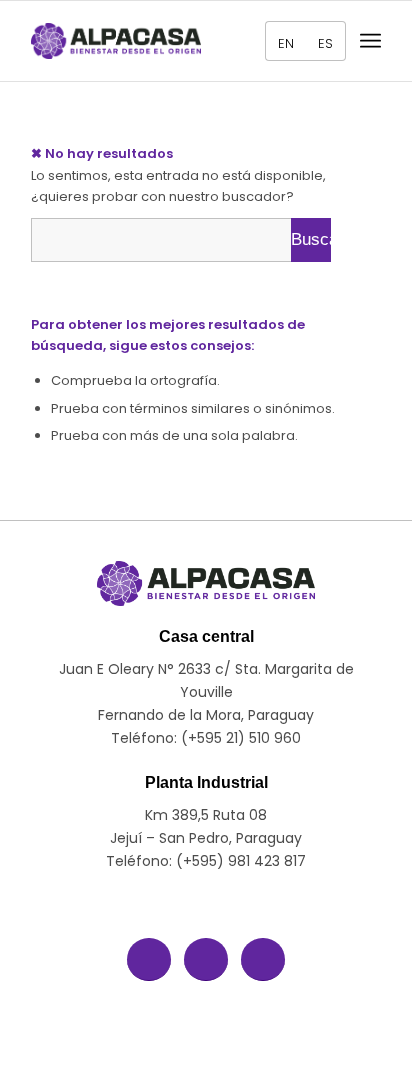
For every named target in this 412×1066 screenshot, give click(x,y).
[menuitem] (280, 41)
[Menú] (370, 41)
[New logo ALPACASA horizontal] (116, 41)
